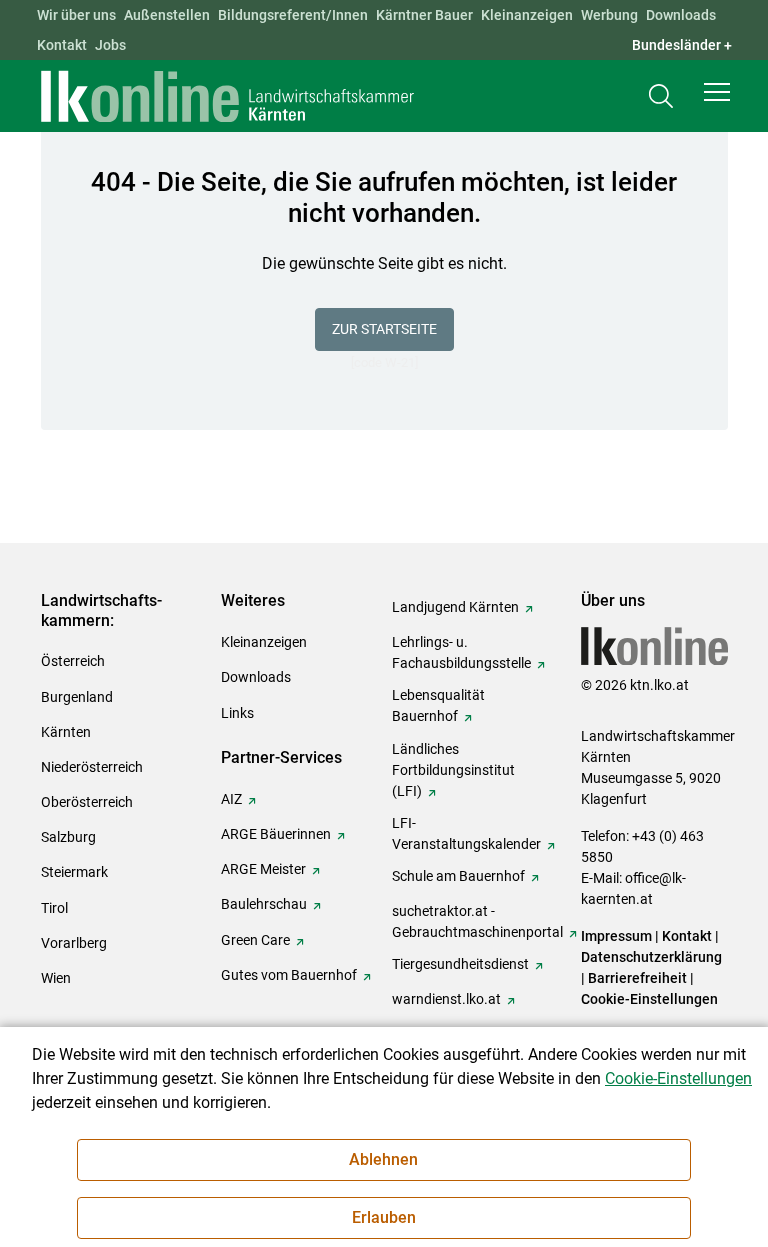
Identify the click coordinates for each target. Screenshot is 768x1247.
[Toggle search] (661, 96)
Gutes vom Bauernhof (289, 975)
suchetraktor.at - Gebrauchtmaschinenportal (477, 921)
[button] (717, 92)
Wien (56, 978)
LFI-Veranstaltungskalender (466, 833)
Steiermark (74, 872)
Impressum (616, 936)
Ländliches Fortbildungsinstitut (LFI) (453, 770)
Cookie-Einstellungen (649, 999)
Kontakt (62, 45)
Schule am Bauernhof (458, 876)
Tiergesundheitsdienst (460, 964)
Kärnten (66, 732)
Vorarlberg (74, 943)
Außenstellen (167, 15)
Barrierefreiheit (637, 978)
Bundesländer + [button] (682, 45)
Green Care (255, 940)
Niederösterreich (92, 767)
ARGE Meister (263, 869)
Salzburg (68, 837)
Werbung (609, 15)
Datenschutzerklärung (651, 957)
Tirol (54, 908)
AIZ (231, 799)
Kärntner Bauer (424, 15)
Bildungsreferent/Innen (293, 15)
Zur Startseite (384, 329)
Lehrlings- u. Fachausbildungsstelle (461, 652)
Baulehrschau (264, 904)
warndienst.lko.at (446, 999)
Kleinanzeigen (527, 15)
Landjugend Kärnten (455, 607)
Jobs (110, 45)
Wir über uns (76, 15)
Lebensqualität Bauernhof (438, 705)
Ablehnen (383, 1159)
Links (237, 713)
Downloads (681, 15)
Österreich (73, 661)
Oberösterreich (87, 802)
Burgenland (77, 697)
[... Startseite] (228, 96)
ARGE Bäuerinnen (276, 834)
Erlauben (384, 1217)
